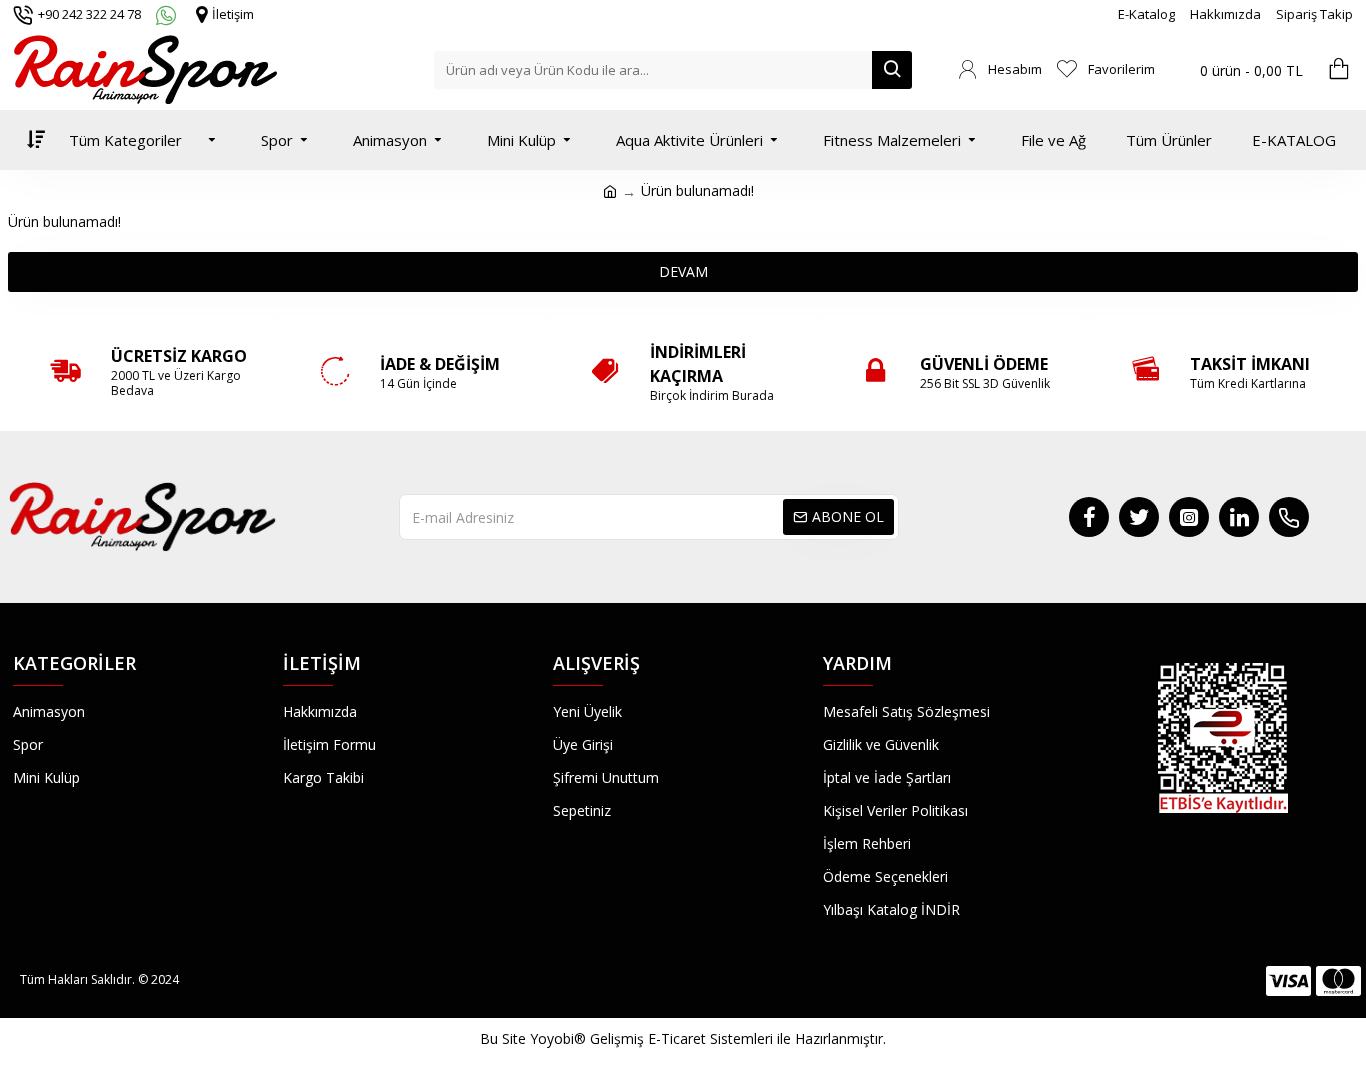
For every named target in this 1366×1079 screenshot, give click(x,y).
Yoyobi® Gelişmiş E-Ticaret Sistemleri (651, 1038)
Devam (683, 271)
